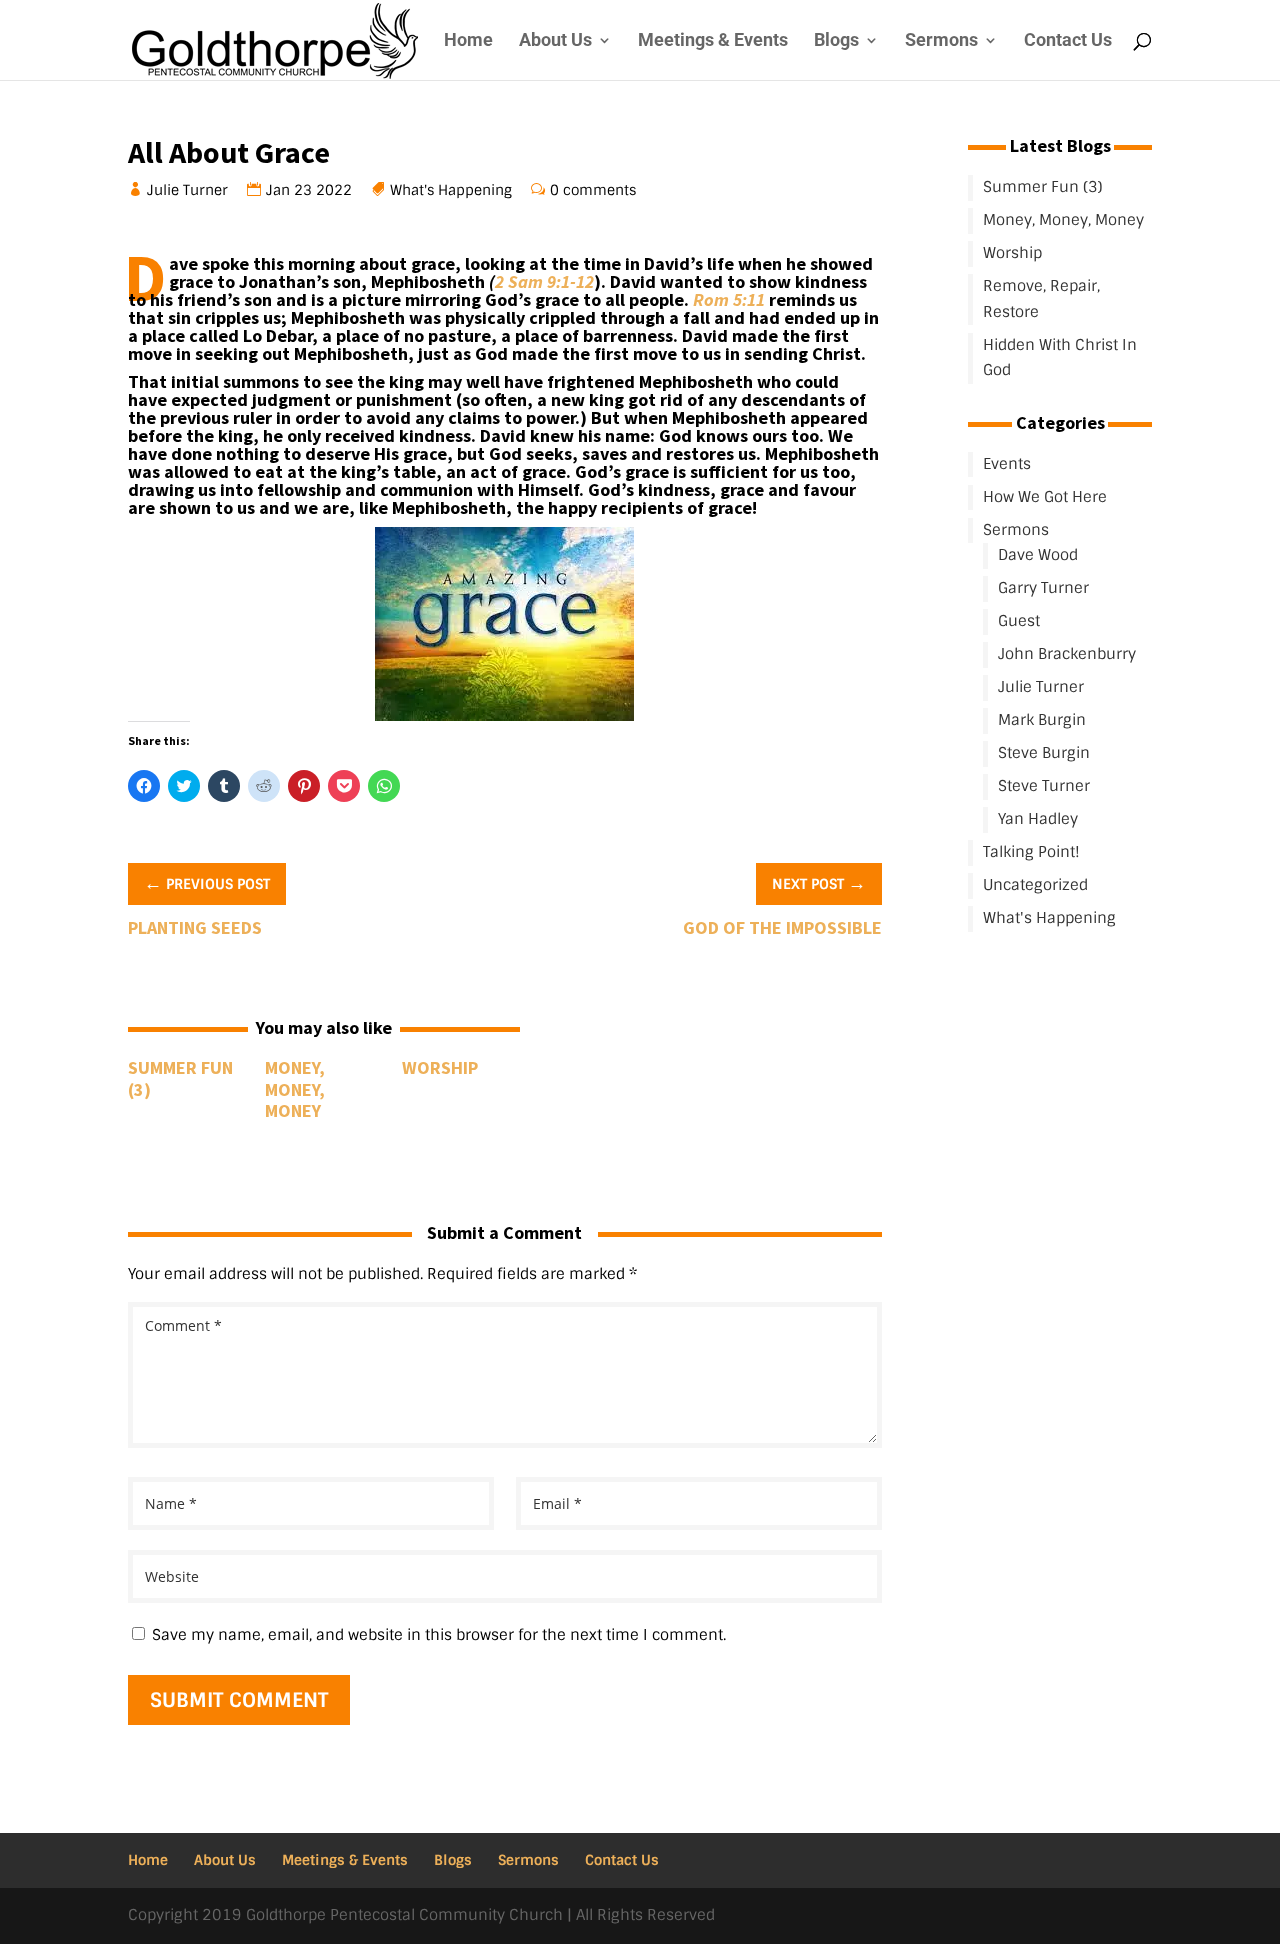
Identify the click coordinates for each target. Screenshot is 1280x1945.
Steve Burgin (1044, 753)
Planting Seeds (195, 927)
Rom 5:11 (729, 299)
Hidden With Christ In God (1060, 358)
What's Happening (451, 190)
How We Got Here (1045, 497)
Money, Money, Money (295, 1089)
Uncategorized (1035, 885)
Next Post (819, 883)
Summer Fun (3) (180, 1078)
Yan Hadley (1038, 819)
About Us (555, 41)
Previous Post (207, 883)
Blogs (836, 41)
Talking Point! (1031, 852)
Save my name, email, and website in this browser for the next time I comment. (439, 1635)
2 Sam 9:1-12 (544, 281)
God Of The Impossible (782, 927)
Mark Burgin (1042, 720)
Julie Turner (188, 190)
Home (468, 41)
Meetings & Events (713, 41)
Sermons (941, 41)
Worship (440, 1067)
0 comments (593, 190)
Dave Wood (1038, 555)
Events (1007, 464)
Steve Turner (1044, 786)
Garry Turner (1043, 588)
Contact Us (1068, 41)
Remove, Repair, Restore (1041, 299)
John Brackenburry (1067, 654)
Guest (1019, 621)
